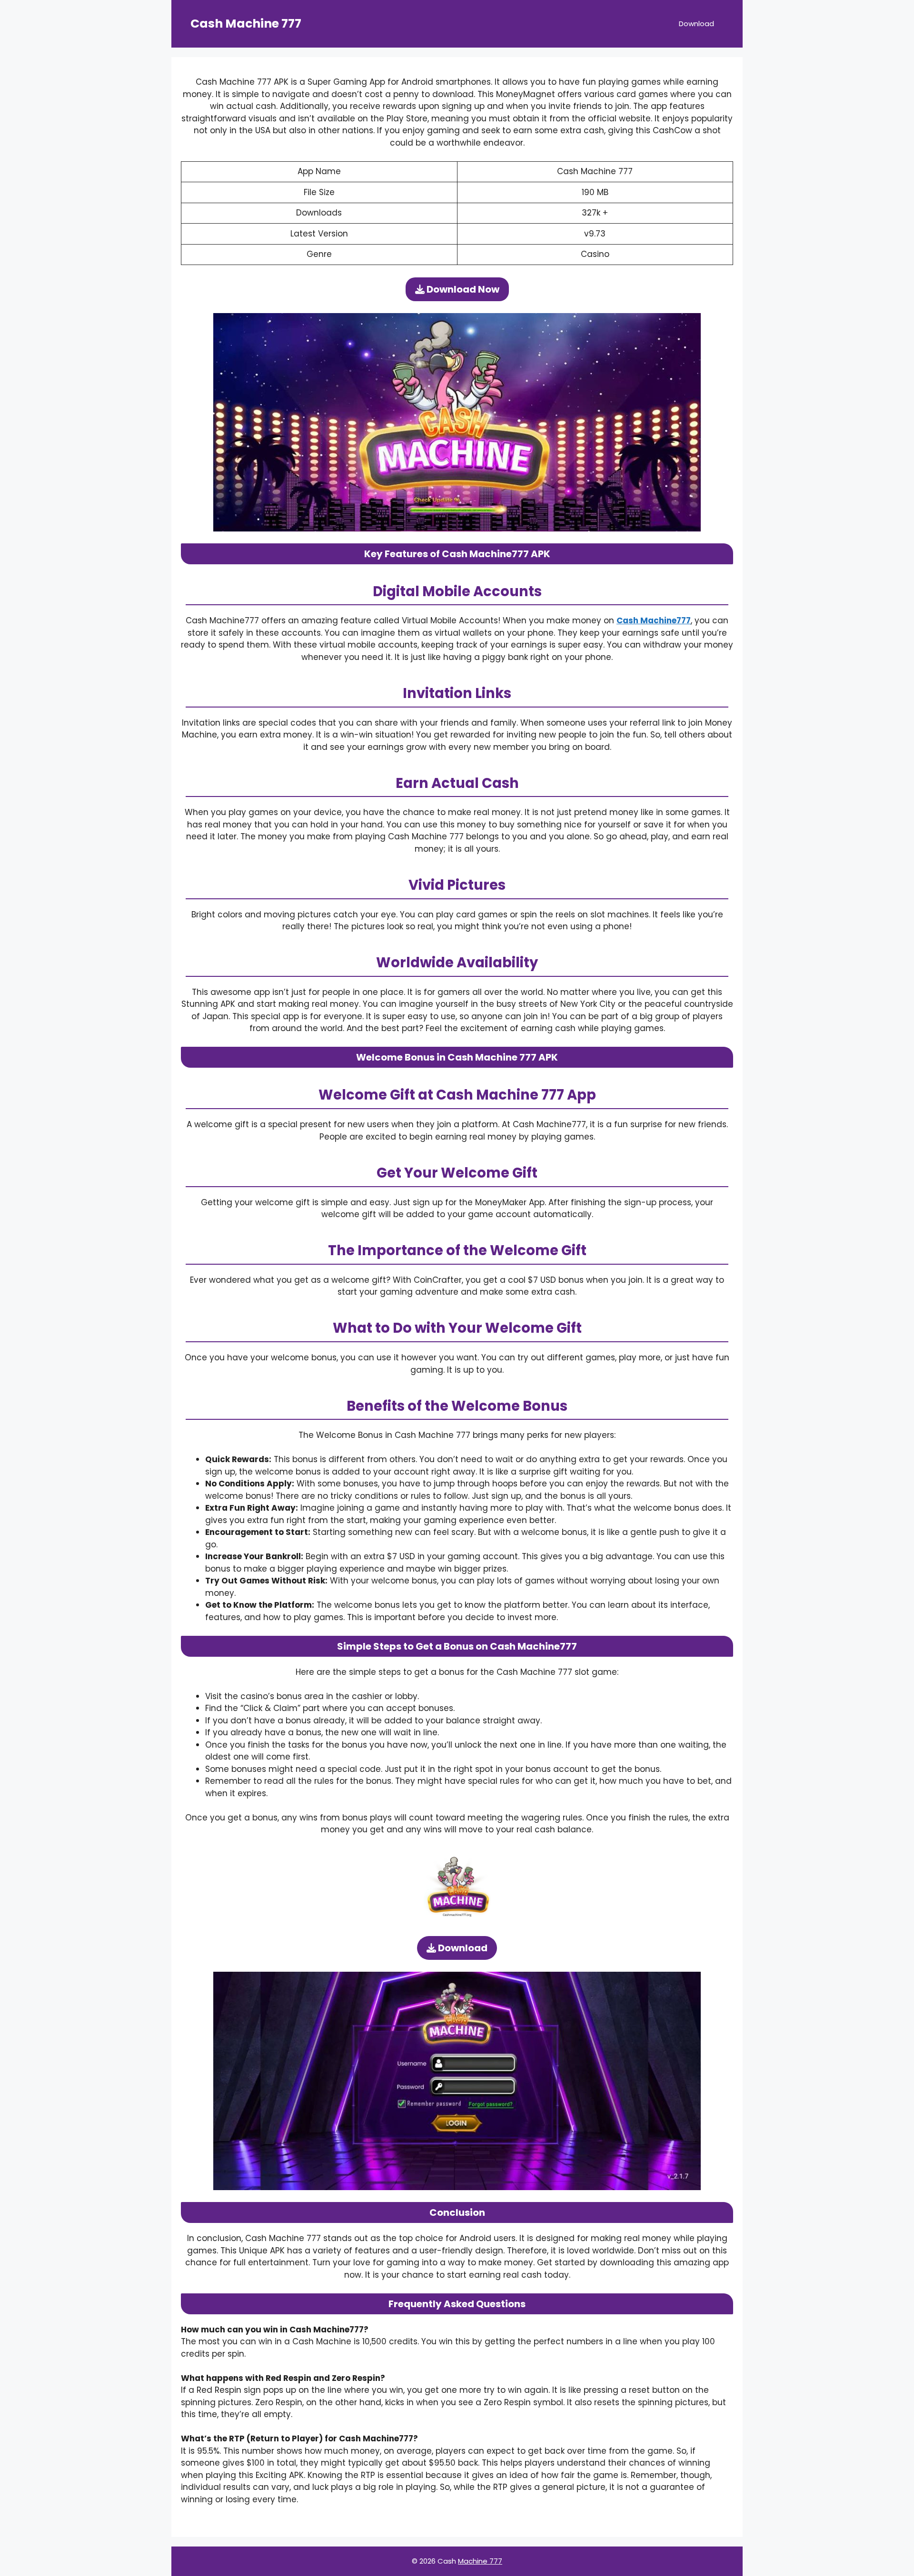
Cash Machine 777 (246, 24)
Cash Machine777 (654, 620)
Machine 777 (480, 2561)
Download (696, 24)
